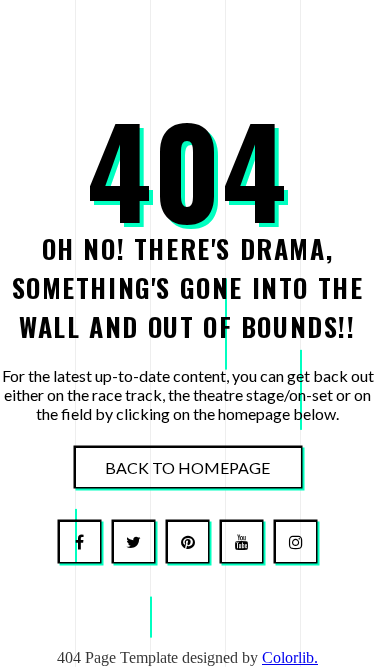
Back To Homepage (187, 466)
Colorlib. (290, 657)
